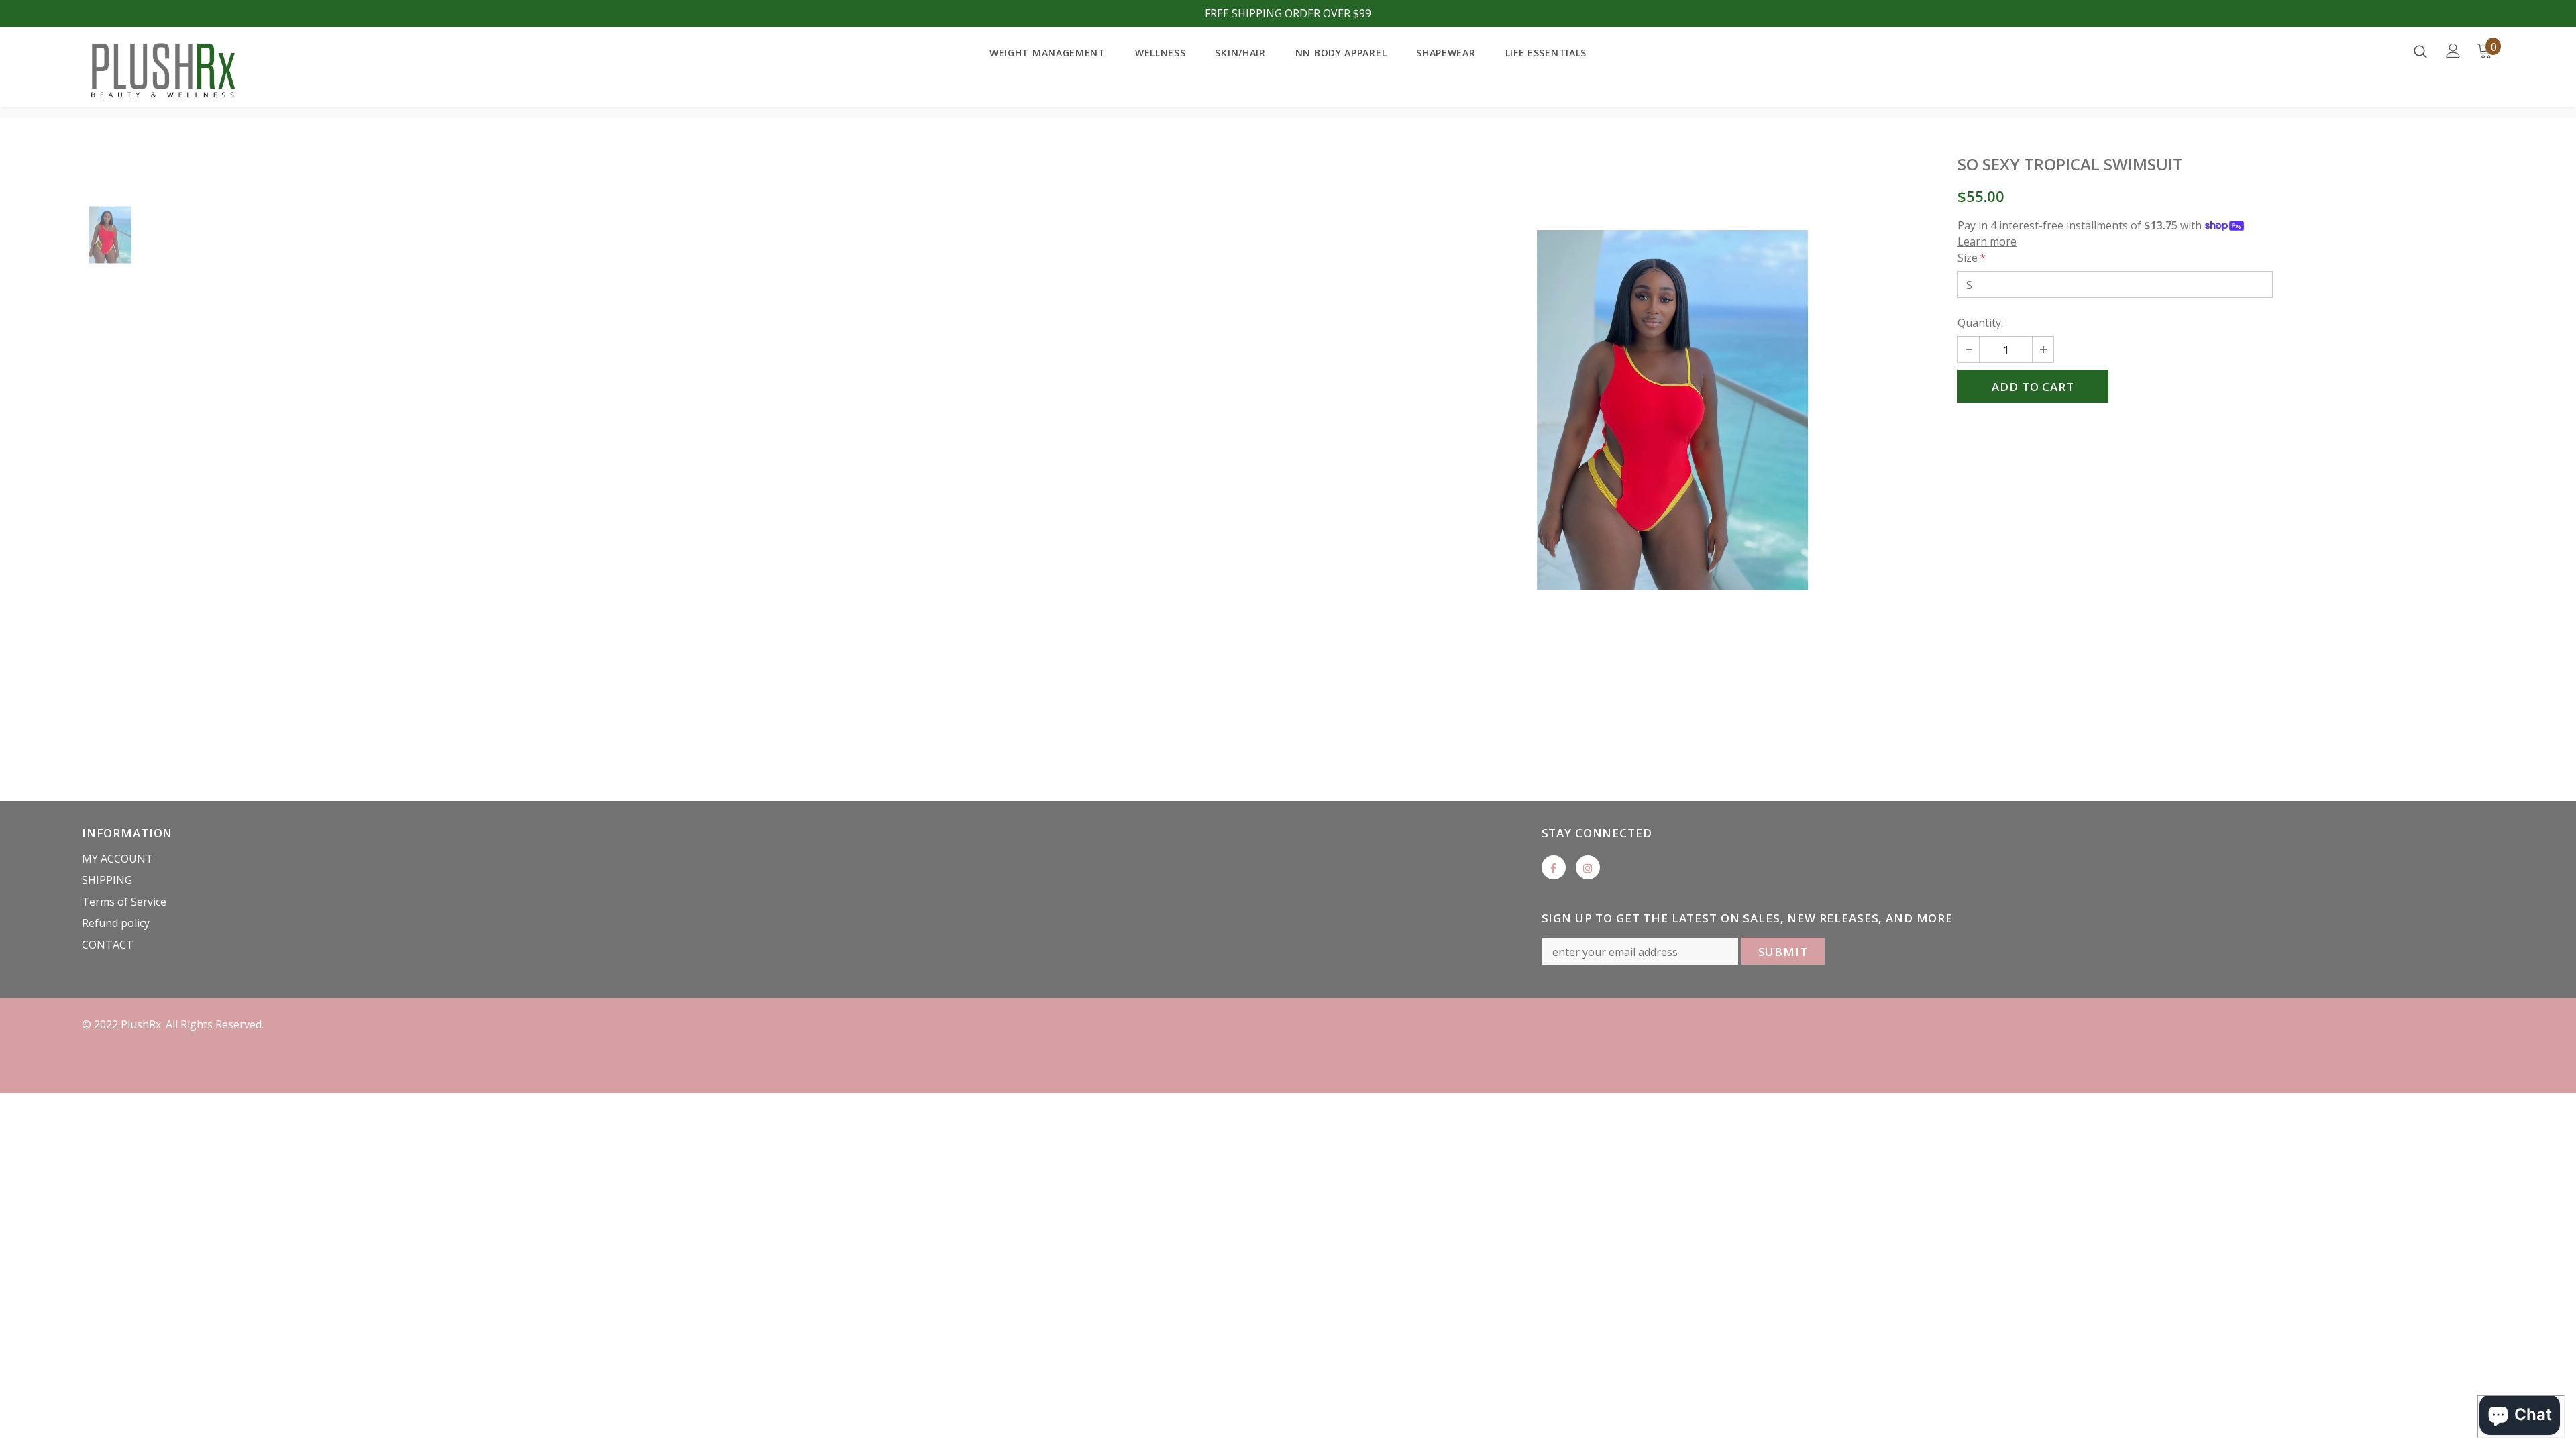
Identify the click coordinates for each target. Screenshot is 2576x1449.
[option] (1672, 410)
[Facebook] (1554, 867)
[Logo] (161, 70)
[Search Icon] (2420, 51)
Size (1972, 258)
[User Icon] (2453, 51)
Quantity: (1980, 323)
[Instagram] (1588, 867)
